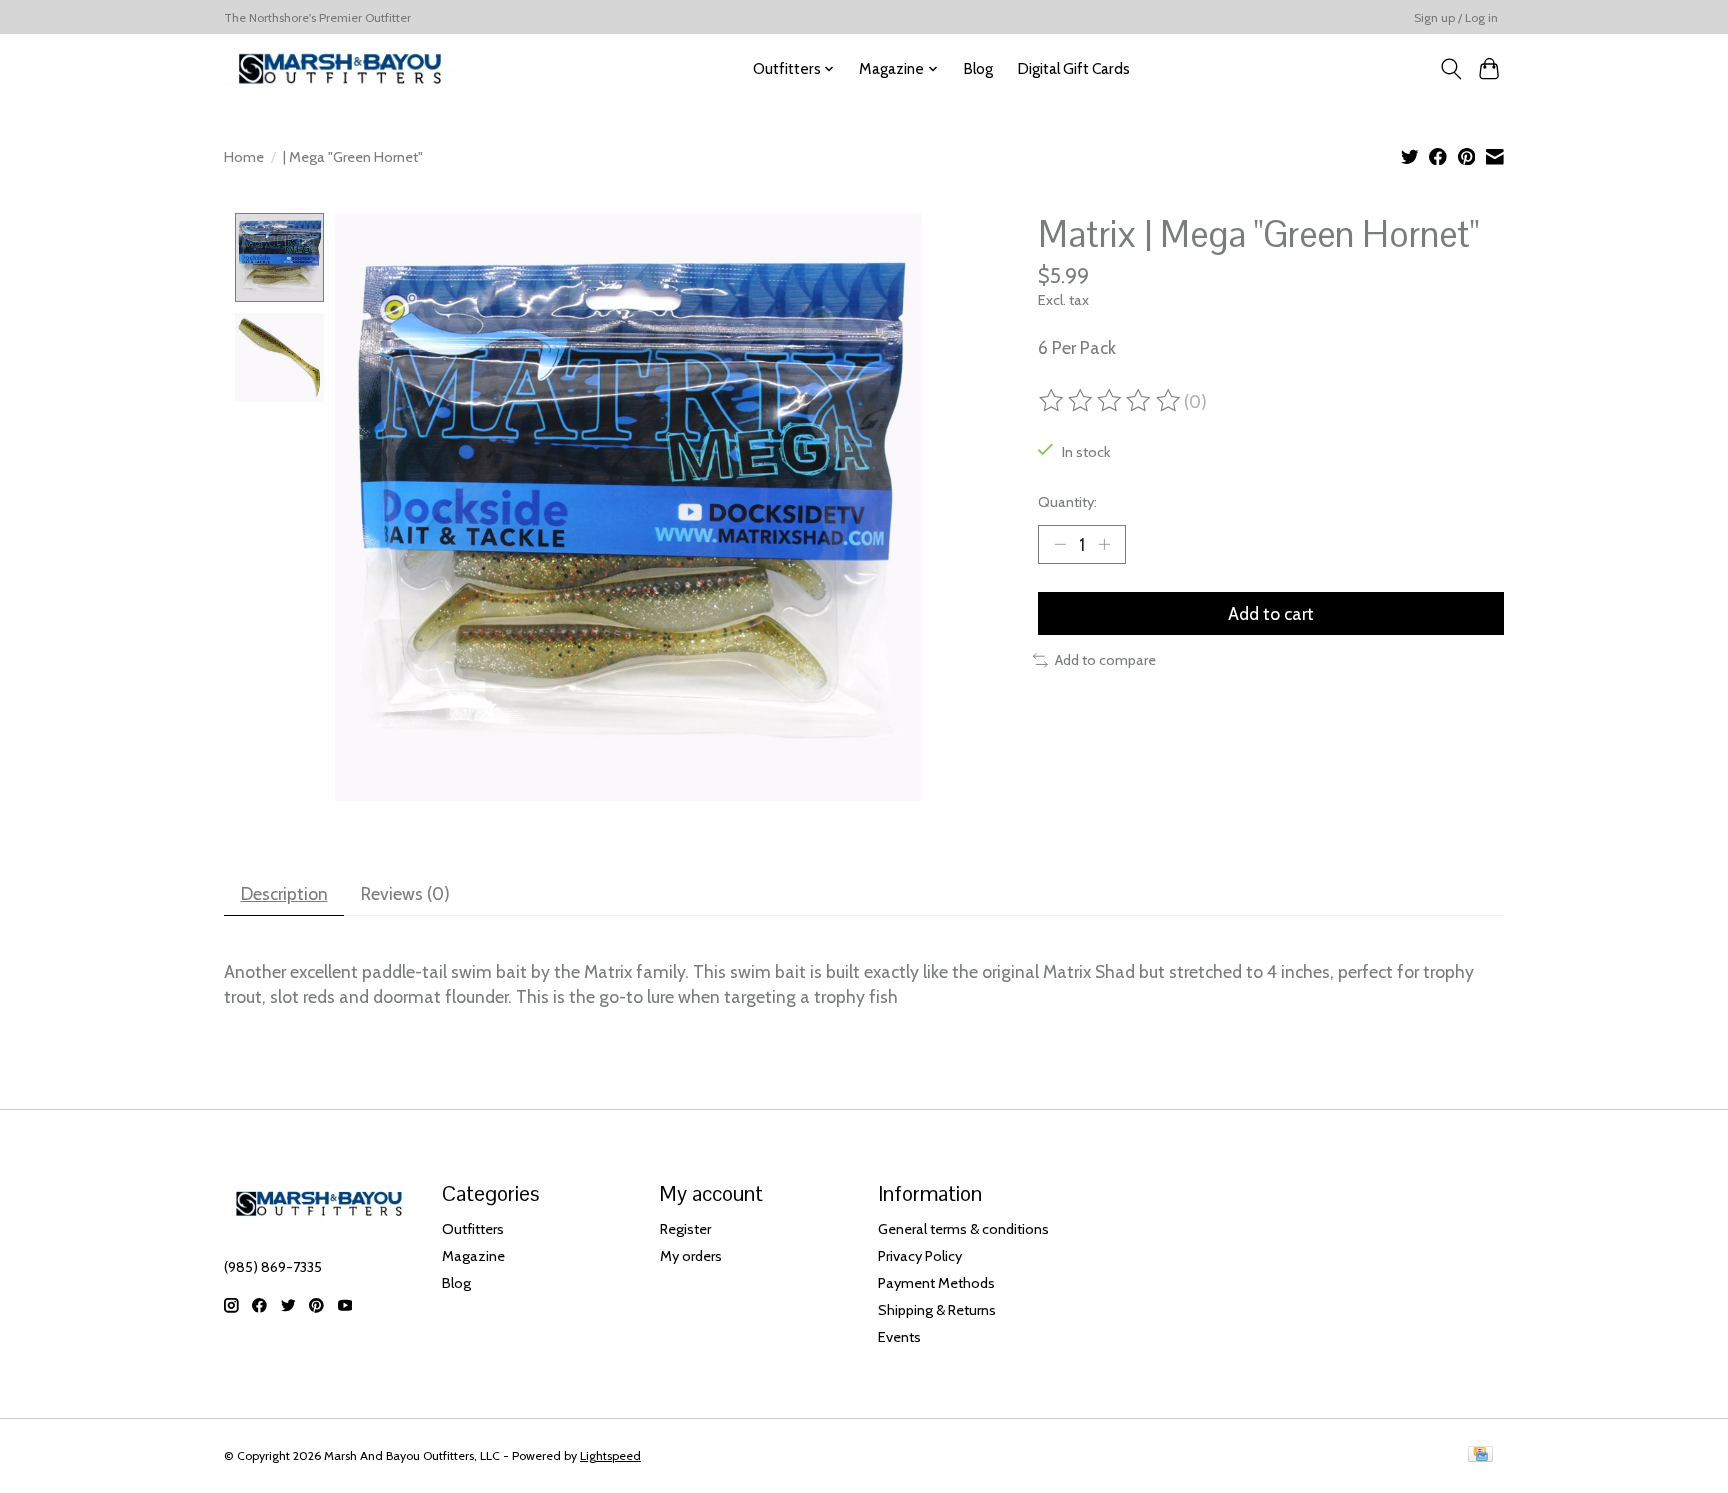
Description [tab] (284, 893)
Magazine (473, 1256)
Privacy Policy (920, 1256)
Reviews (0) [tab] (405, 893)
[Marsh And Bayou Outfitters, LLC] (340, 68)
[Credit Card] (1480, 1455)
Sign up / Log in (1456, 17)
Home (244, 157)
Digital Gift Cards (1073, 68)
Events (899, 1337)
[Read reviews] (1111, 401)
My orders (691, 1256)
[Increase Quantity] (1104, 544)
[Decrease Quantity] (1060, 544)
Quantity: (1067, 502)
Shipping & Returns (937, 1310)
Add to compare (1105, 660)
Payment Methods (936, 1283)
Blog (978, 68)
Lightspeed (610, 1455)
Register (685, 1229)
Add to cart (1271, 613)
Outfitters (473, 1229)
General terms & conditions (963, 1229)
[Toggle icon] (1450, 69)
